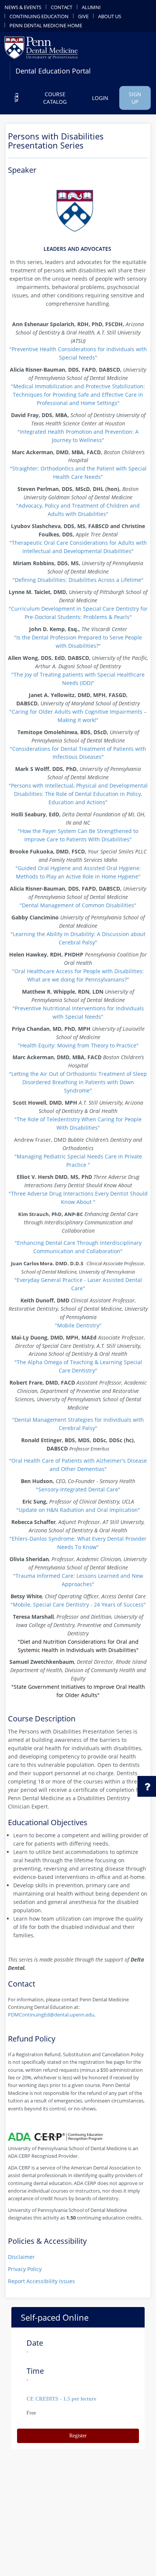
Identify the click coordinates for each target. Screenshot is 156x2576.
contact (62, 7)
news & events (23, 7)
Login (100, 98)
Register (78, 2436)
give (83, 16)
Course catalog (55, 98)
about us (110, 16)
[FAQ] (16, 98)
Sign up (135, 98)
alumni (91, 7)
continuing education (39, 16)
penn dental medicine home (46, 25)
